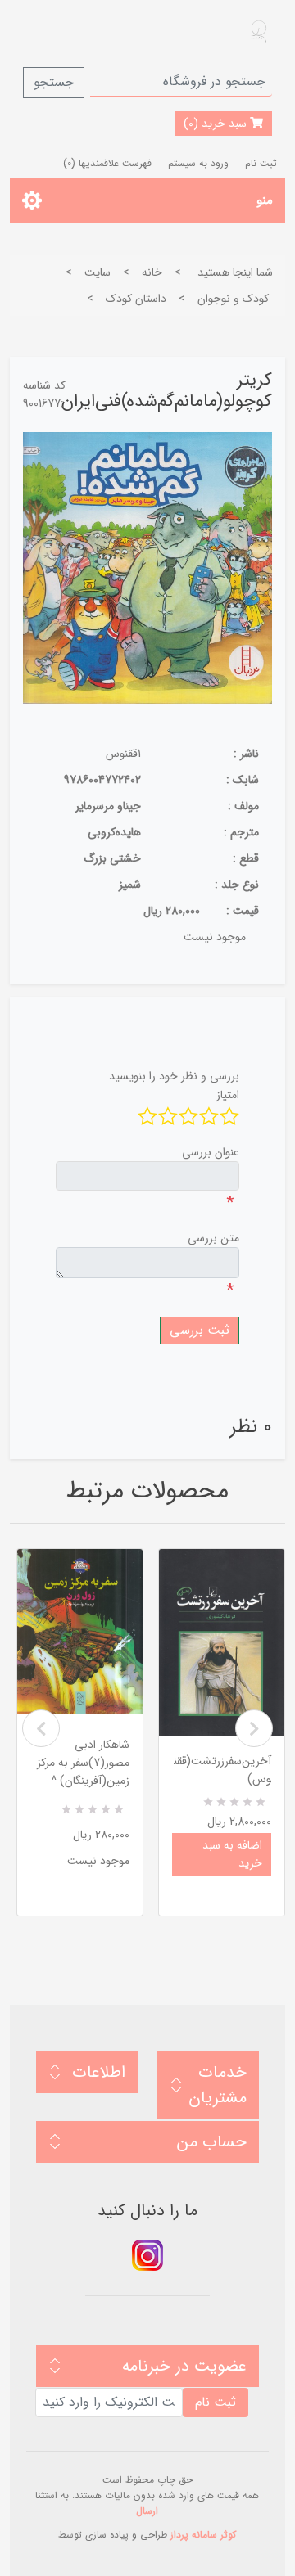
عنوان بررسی (211, 1152)
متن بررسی (213, 1238)
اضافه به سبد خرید (232, 1854)
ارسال (147, 2511)
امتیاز (228, 1095)
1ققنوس (123, 754)
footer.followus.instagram (147, 2255)
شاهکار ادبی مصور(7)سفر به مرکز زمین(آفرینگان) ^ (83, 1763)
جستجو (54, 82)
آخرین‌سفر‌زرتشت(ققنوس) (222, 1770)
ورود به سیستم (198, 163)
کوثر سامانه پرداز (203, 2535)
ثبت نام (261, 163)
